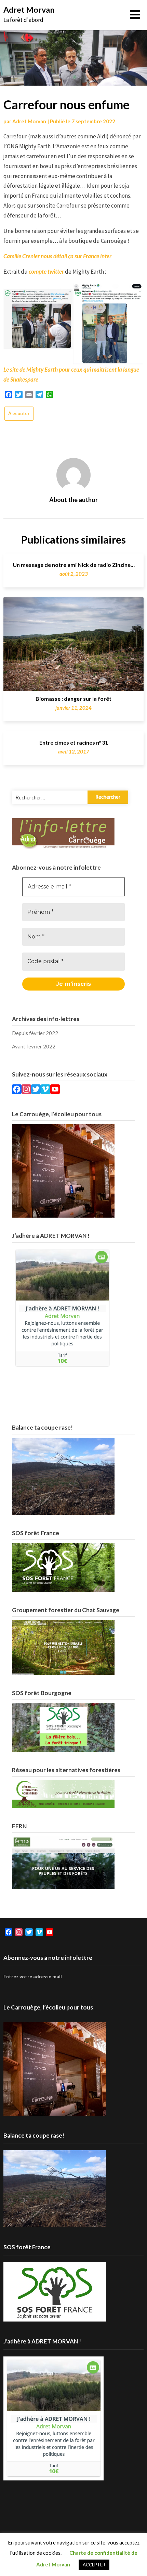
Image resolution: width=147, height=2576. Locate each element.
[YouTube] (55, 1090)
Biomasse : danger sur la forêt (73, 699)
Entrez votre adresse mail (33, 1976)
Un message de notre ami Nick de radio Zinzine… (74, 565)
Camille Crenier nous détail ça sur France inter (57, 256)
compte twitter (46, 271)
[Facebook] (17, 1090)
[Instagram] (26, 1090)
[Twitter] (36, 1090)
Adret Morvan (29, 10)
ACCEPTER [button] (94, 2565)
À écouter (19, 413)
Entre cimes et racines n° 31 (74, 742)
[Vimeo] (45, 1090)
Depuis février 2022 (35, 1033)
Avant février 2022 (34, 1046)
